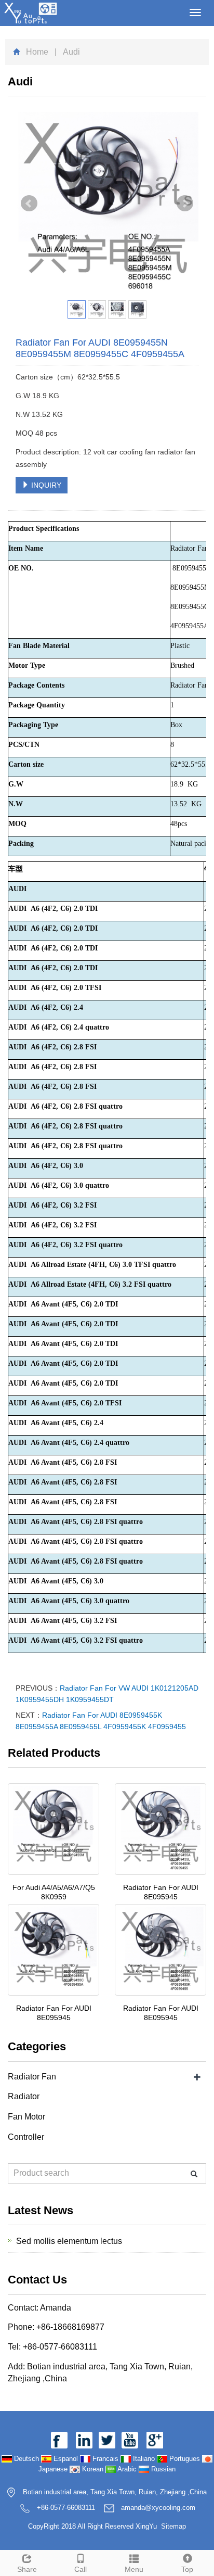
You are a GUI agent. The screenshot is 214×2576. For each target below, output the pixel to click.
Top (187, 2569)
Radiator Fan (32, 2077)
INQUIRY (45, 485)
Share (27, 2569)
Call (81, 2569)
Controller (26, 2137)
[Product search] (194, 2174)
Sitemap (173, 2526)
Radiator (24, 2096)
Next (185, 204)
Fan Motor (26, 2117)
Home (37, 52)
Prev (29, 204)
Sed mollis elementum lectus (69, 2241)
